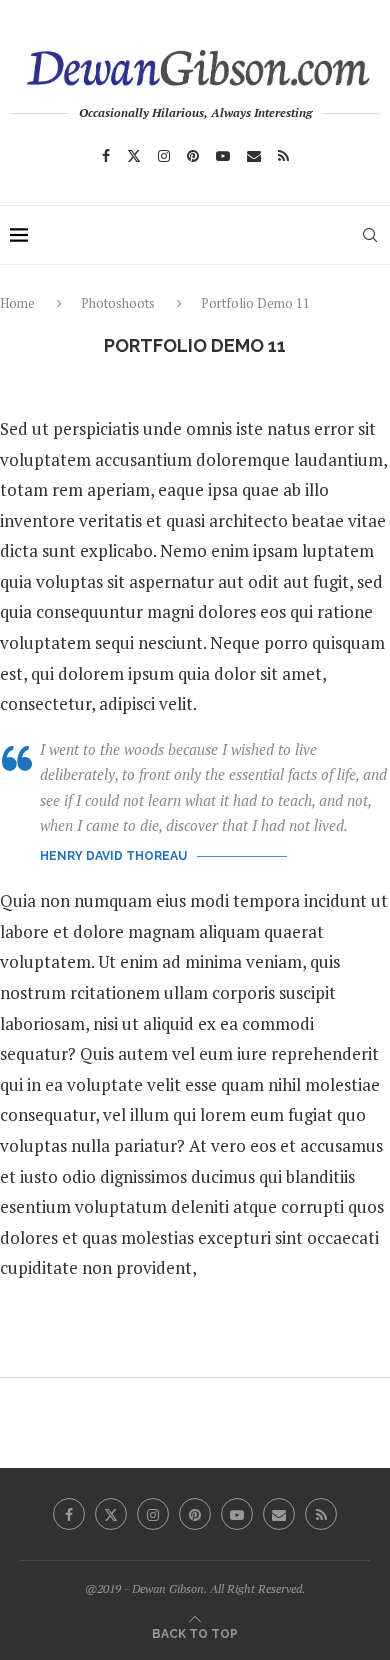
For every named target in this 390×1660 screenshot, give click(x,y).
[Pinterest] (193, 156)
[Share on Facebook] (175, 1347)
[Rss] (283, 156)
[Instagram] (164, 156)
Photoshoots (118, 303)
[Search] (370, 235)
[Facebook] (106, 156)
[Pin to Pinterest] (219, 1347)
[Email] (254, 156)
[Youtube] (223, 156)
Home (19, 303)
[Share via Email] (242, 1347)
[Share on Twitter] (196, 1347)
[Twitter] (134, 156)
